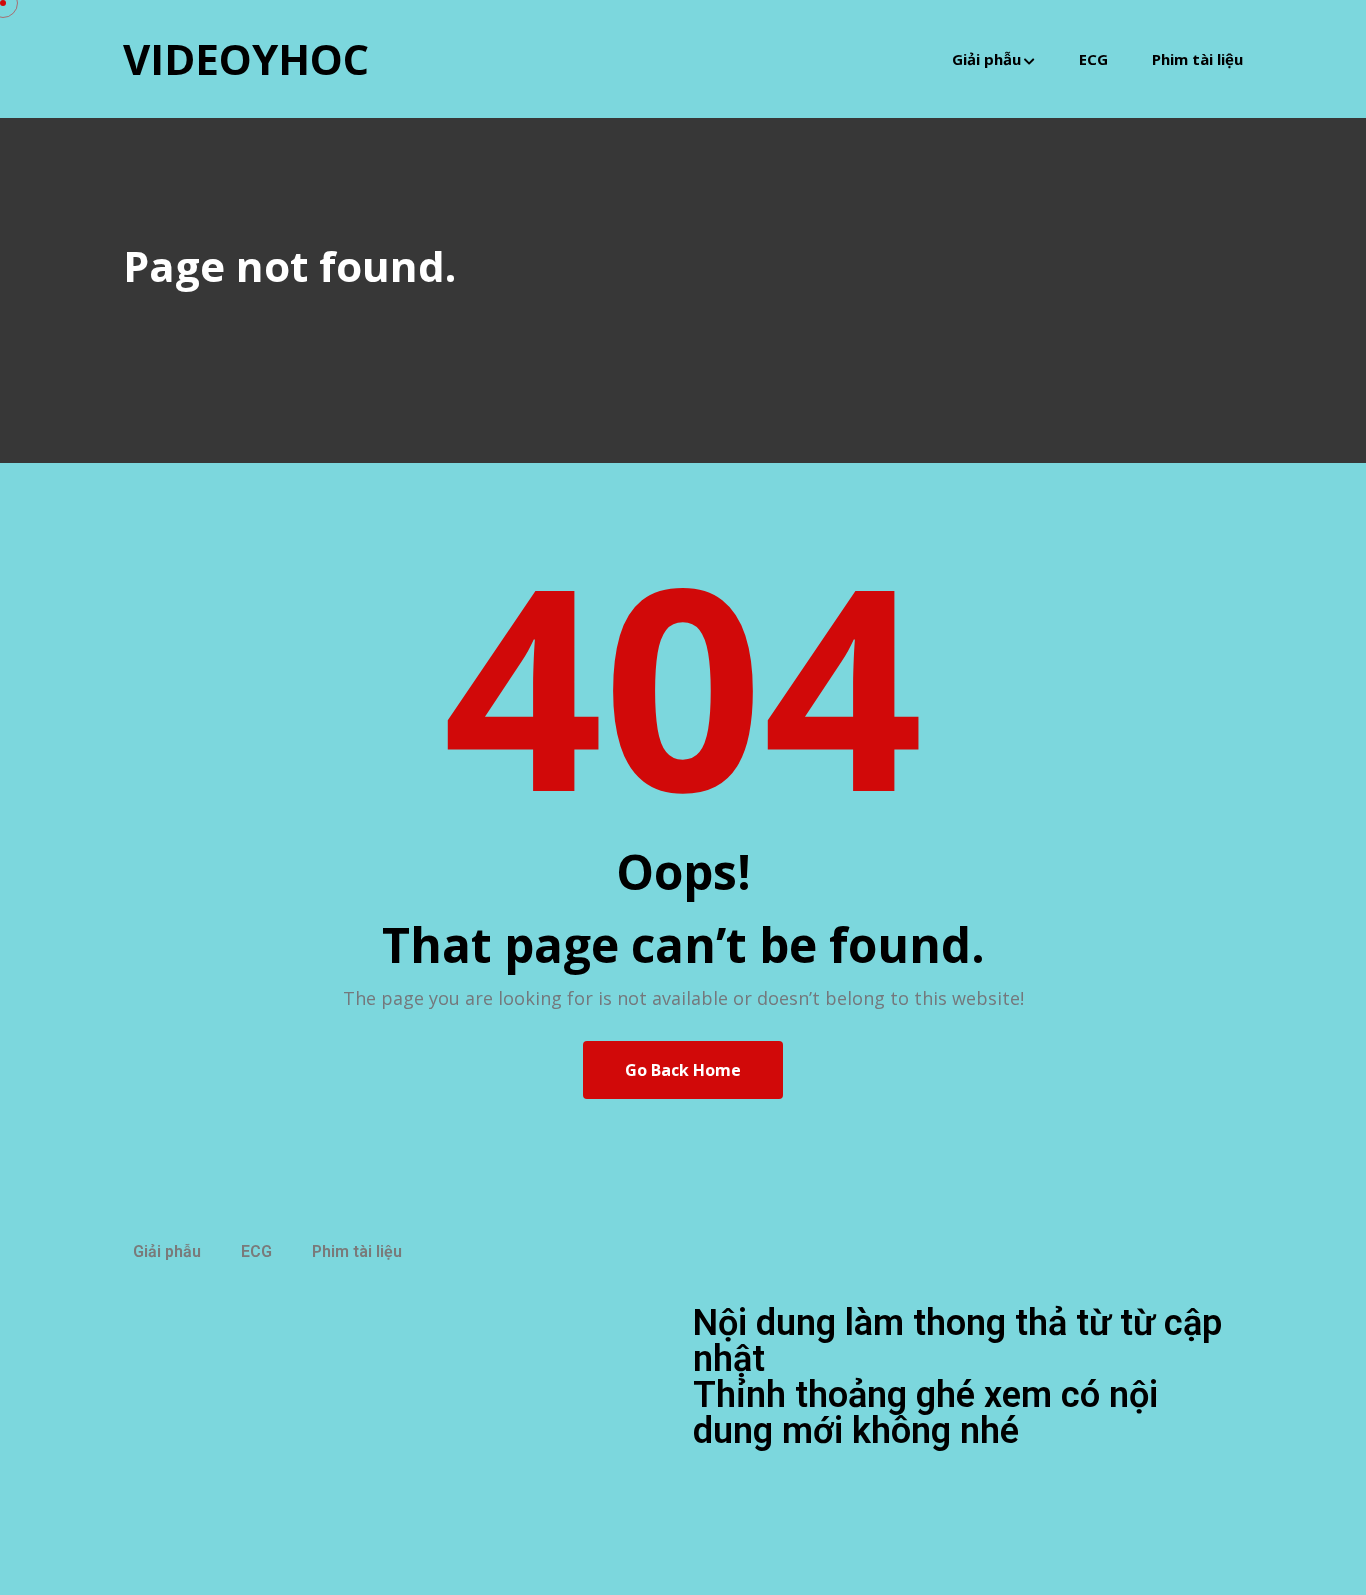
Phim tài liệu (1197, 59)
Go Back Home (683, 1070)
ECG (1093, 59)
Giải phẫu (986, 59)
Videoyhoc (246, 58)
